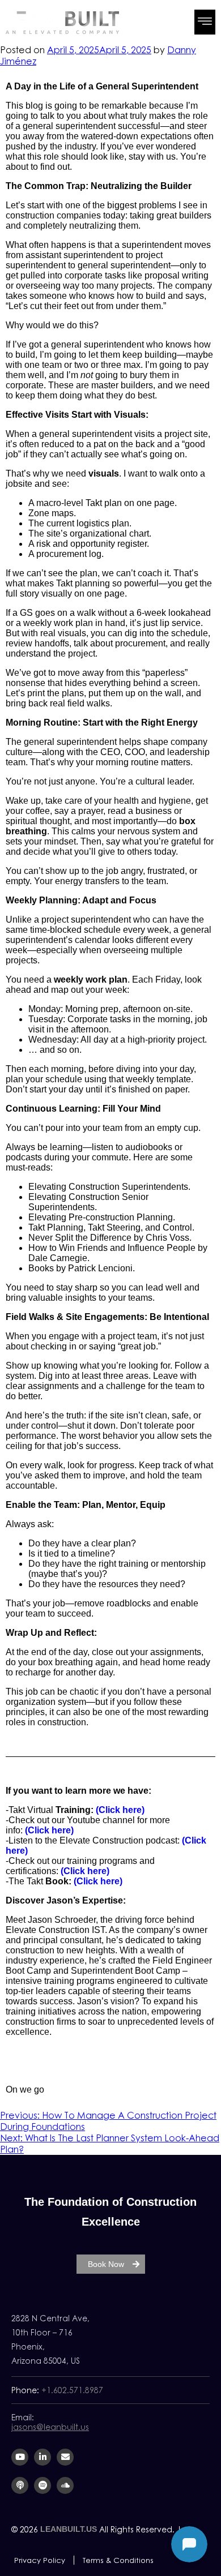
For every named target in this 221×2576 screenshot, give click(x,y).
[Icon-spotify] (42, 2485)
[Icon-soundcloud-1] (65, 2485)
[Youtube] (20, 2457)
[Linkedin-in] (42, 2457)
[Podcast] (20, 2485)
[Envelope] (65, 2457)
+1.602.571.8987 (72, 2390)
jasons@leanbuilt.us (50, 2427)
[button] (205, 22)
